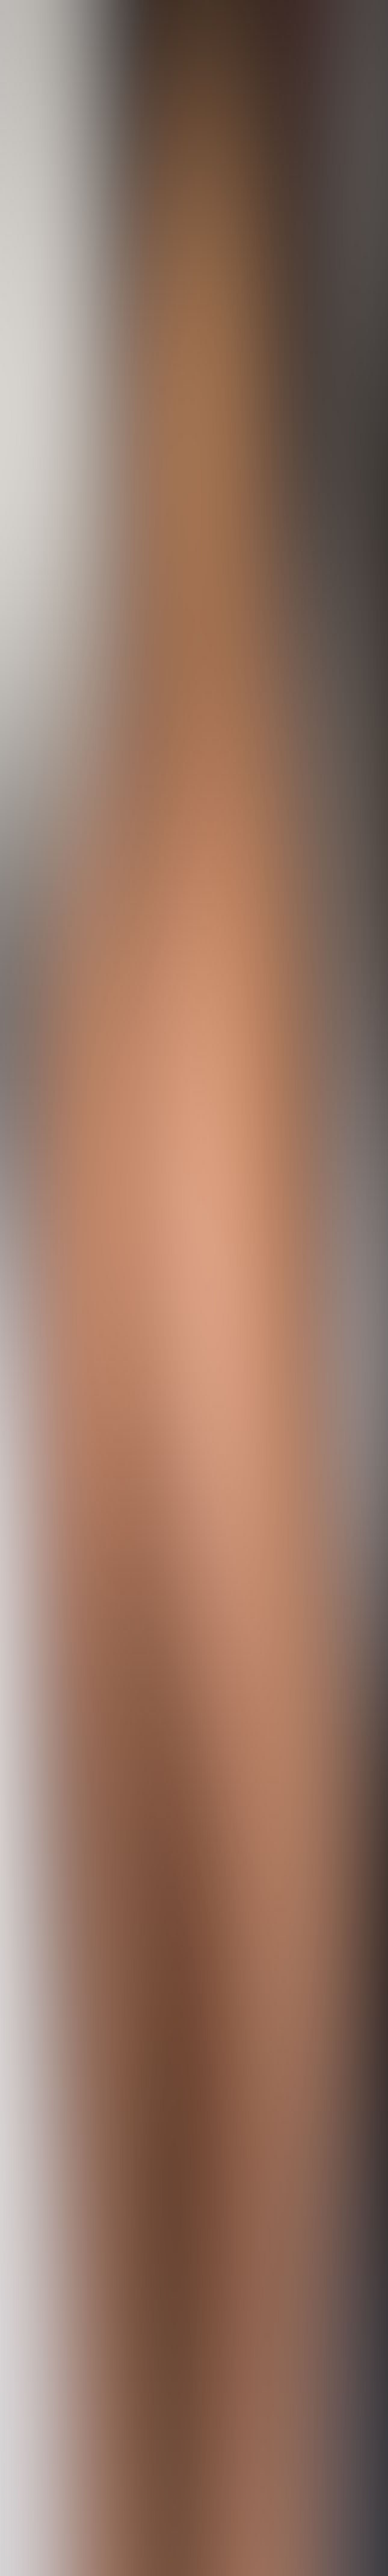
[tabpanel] (194, 2121)
